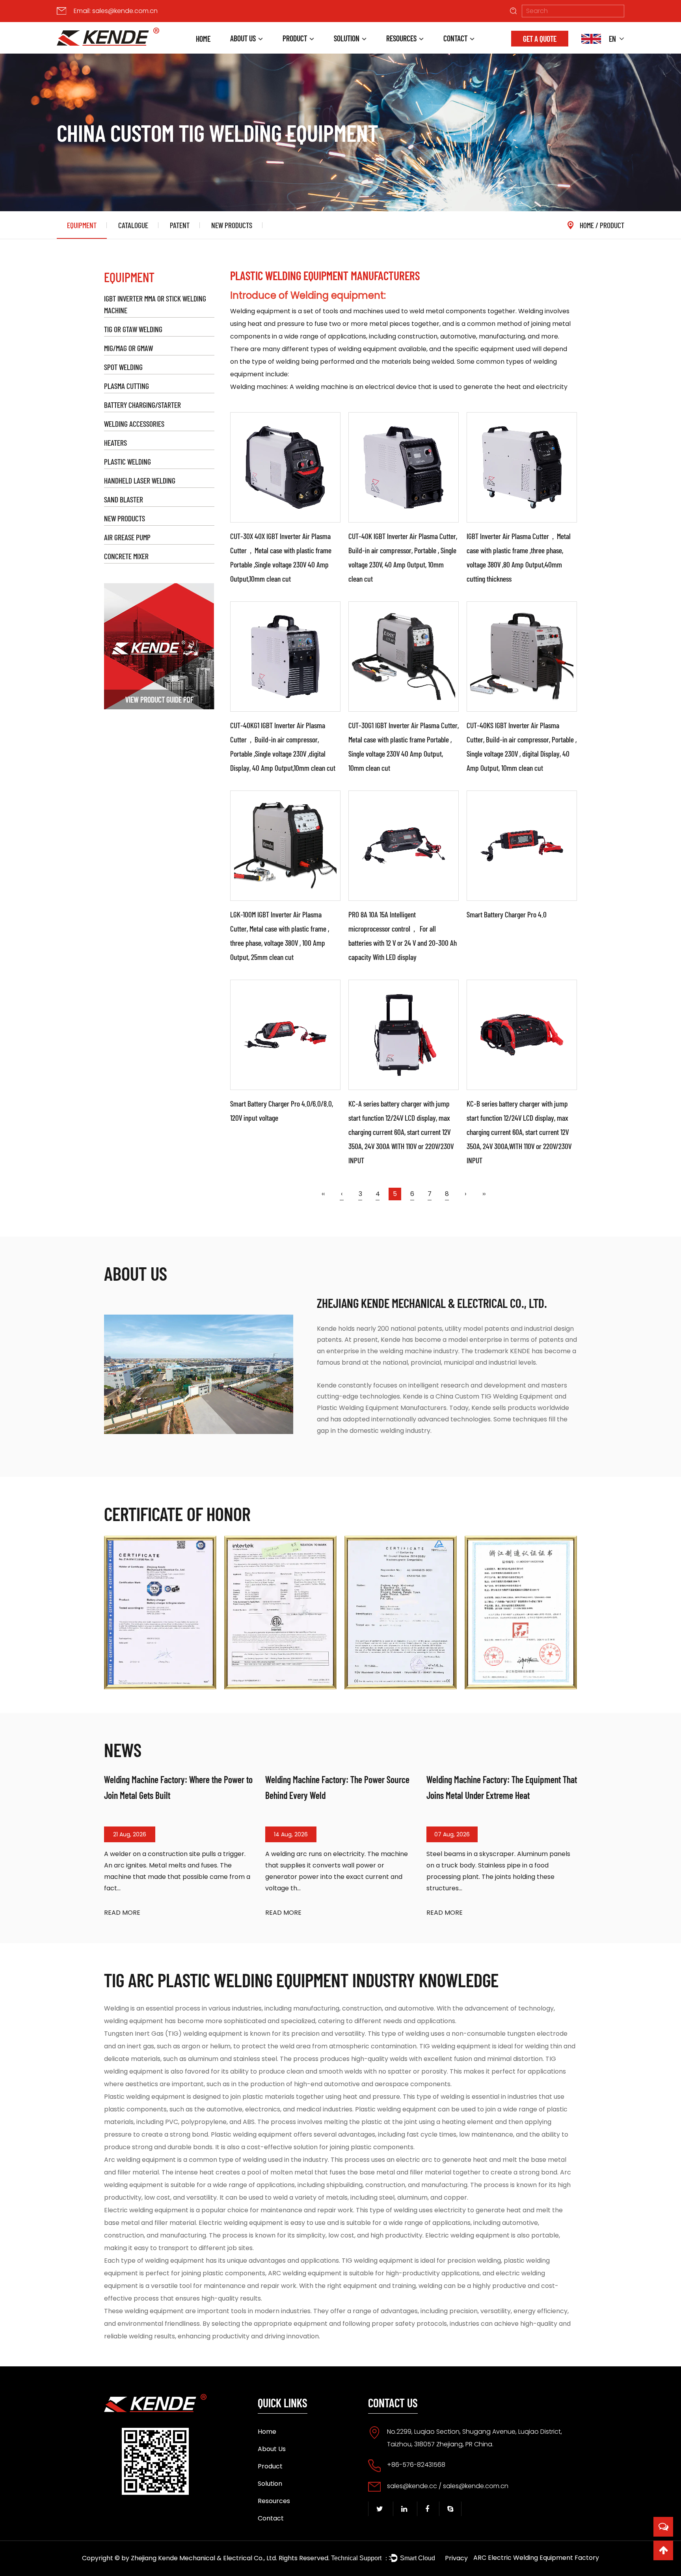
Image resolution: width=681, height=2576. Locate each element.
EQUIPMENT (82, 225)
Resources (401, 38)
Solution (347, 38)
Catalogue (133, 225)
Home (203, 39)
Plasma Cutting (127, 386)
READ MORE (122, 1913)
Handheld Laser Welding (140, 480)
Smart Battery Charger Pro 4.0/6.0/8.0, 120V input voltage (282, 1110)
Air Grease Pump (127, 537)
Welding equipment (260, 311)
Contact (455, 38)
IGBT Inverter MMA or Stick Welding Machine (155, 304)
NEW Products (232, 225)
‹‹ (323, 1194)
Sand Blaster (124, 499)
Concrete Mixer (126, 556)
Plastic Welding (127, 461)
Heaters (115, 443)
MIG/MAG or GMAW (128, 348)
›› (484, 1194)
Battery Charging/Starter (142, 405)
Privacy (456, 2558)
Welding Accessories (134, 424)
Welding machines (259, 387)
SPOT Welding (123, 367)
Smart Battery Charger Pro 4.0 (507, 914)
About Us (243, 38)
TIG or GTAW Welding (133, 329)
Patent (180, 225)
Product (295, 38)
